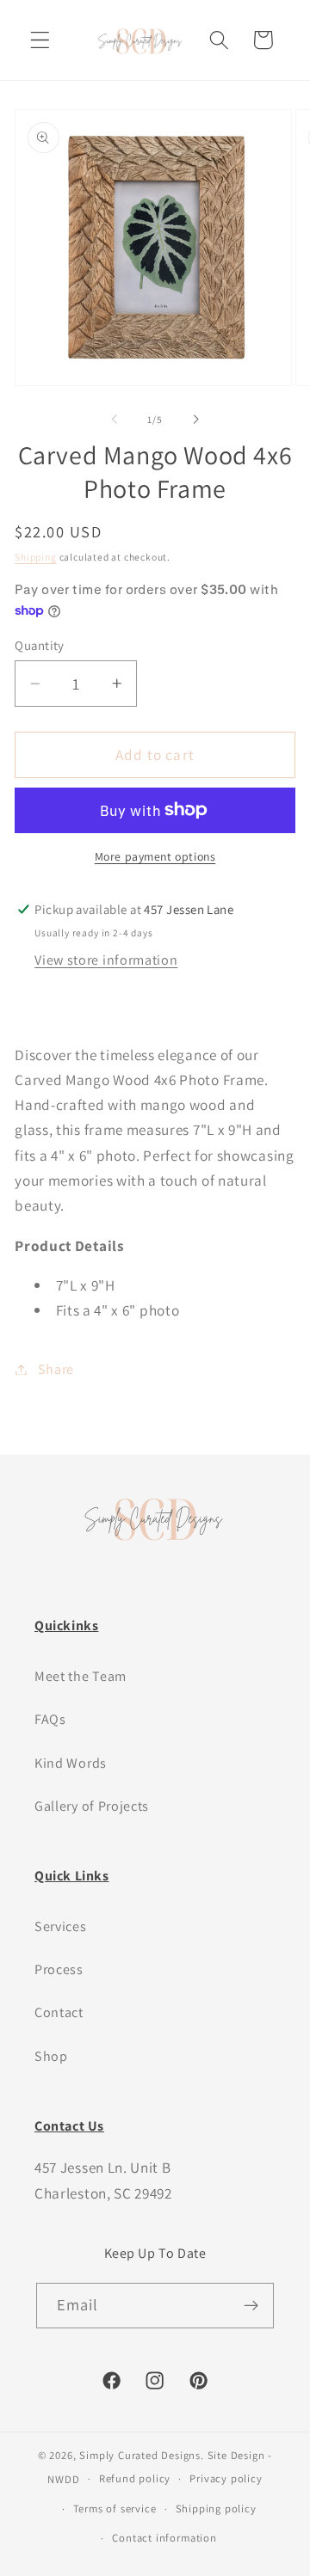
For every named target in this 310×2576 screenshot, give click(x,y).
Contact (59, 2012)
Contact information (164, 2538)
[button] (40, 40)
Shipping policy (216, 2509)
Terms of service (115, 2509)
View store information (106, 960)
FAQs (50, 1719)
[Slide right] (195, 420)
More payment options (155, 856)
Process (59, 1969)
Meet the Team (81, 1676)
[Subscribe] (252, 2306)
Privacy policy (226, 2478)
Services (61, 1926)
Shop (51, 2056)
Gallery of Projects (92, 1806)
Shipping (35, 557)
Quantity (40, 645)
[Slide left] (115, 420)
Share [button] (56, 1369)
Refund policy (135, 2478)
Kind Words (71, 1763)
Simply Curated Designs (140, 2455)
